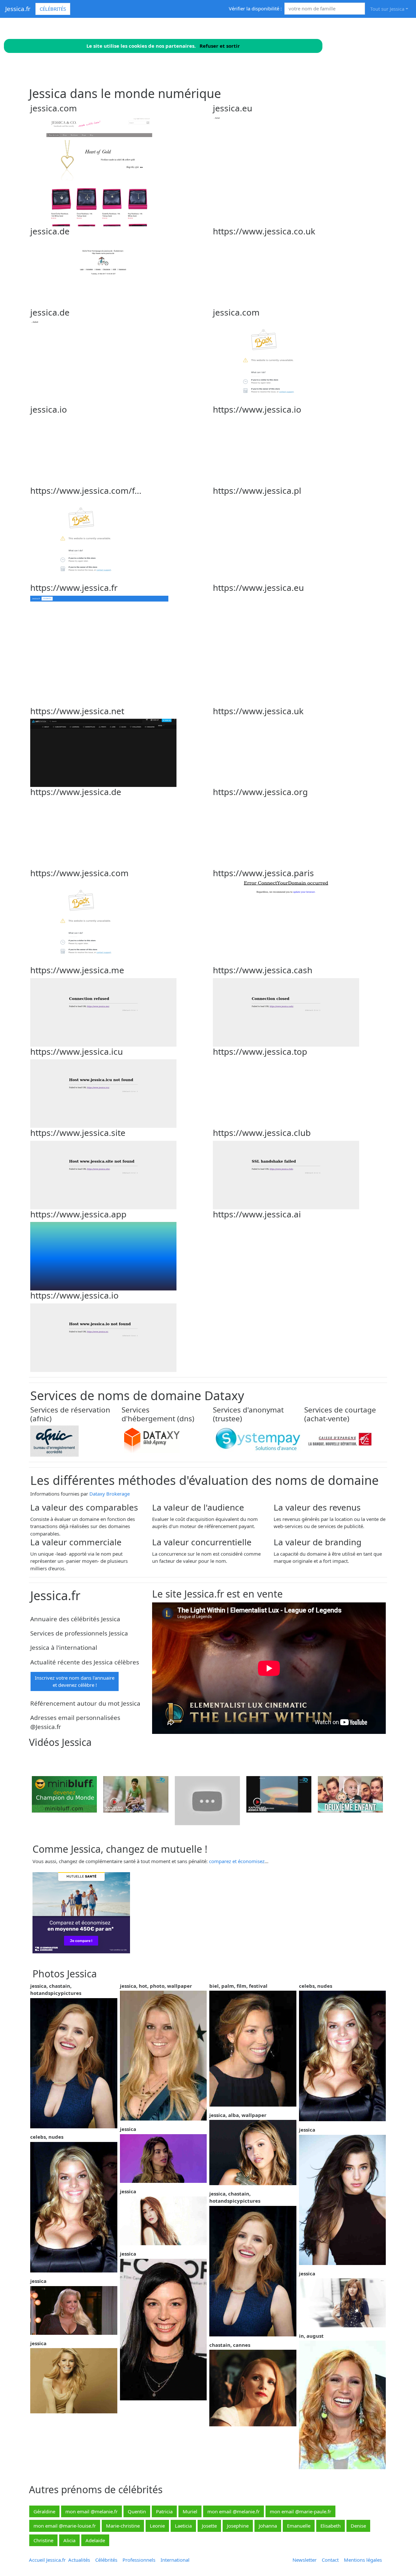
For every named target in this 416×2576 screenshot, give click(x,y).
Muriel (190, 2511)
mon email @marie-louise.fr (65, 2526)
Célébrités (53, 9)
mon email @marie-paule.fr (300, 2511)
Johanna (268, 2526)
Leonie (157, 2526)
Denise (358, 2526)
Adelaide (95, 2540)
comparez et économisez (237, 1861)
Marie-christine (123, 2526)
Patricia (164, 2511)
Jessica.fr (18, 9)
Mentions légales (363, 2560)
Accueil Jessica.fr (47, 2560)
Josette (209, 2526)
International (175, 2560)
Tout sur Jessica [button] (387, 9)
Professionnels (139, 2560)
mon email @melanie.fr (91, 2511)
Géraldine (44, 2511)
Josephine (238, 2526)
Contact (330, 2560)
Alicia (69, 2540)
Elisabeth (331, 2526)
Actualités (79, 2560)
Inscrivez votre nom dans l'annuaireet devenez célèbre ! (75, 1681)
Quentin (137, 2511)
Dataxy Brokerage (110, 1494)
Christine (43, 2540)
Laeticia (183, 2526)
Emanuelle (299, 2526)
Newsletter (305, 2560)
